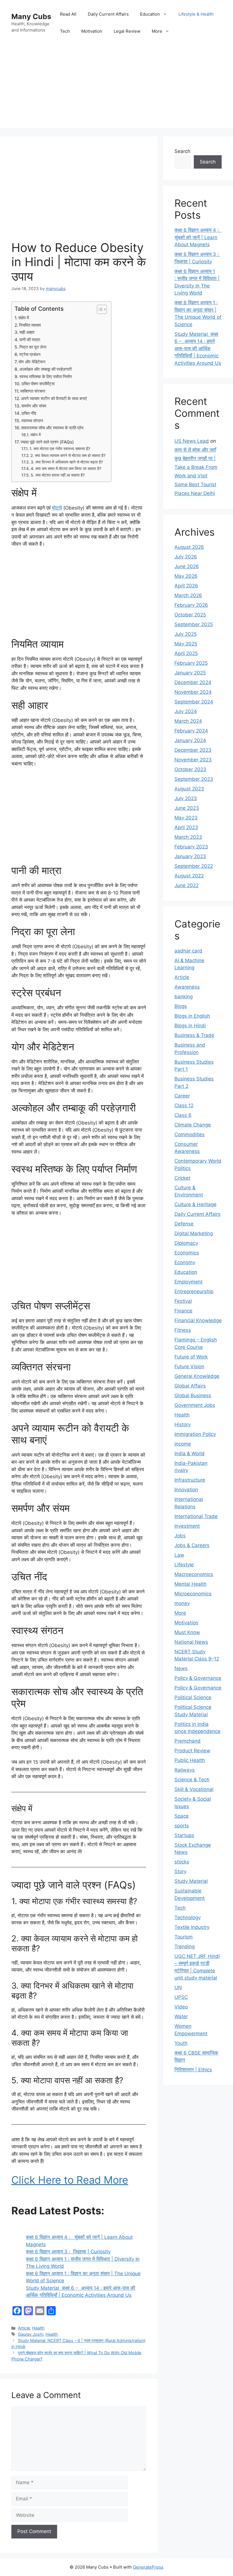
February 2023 (191, 847)
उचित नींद (29, 413)
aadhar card (188, 951)
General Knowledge (197, 1376)
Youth (181, 2043)
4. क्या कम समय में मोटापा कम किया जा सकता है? (66, 469)
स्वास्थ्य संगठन (32, 421)
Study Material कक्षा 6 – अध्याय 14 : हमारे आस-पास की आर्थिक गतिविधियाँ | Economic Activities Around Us (198, 349)
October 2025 (190, 615)
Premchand (188, 1741)
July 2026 (186, 557)
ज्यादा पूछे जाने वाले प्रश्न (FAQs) (47, 442)
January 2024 (190, 740)
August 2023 (189, 789)
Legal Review (127, 31)
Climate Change (193, 1125)
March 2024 (188, 721)
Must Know (187, 1632)
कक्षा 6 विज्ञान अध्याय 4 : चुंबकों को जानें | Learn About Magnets (198, 237)
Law (179, 1555)
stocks (182, 1862)
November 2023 (193, 760)
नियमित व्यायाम (30, 325)
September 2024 (194, 702)
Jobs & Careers (192, 1545)
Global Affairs (190, 1386)
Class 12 (184, 1105)
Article (24, 2328)
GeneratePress (148, 2567)
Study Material (191, 1881)
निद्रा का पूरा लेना (33, 347)
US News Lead (192, 441)
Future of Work (191, 1357)
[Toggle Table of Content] (99, 309)
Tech (65, 31)
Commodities (190, 1134)
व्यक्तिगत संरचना (33, 391)
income (183, 1444)
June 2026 (187, 566)
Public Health (190, 1760)
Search (182, 151)
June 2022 (187, 885)
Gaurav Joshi (31, 2334)
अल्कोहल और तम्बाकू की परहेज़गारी (45, 369)
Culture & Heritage (195, 1204)
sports (182, 1826)
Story (180, 1871)
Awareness (187, 987)
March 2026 (188, 595)
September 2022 (194, 866)
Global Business (193, 1395)
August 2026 (189, 547)
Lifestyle (184, 1565)
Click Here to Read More (70, 2180)
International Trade (196, 1516)
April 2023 (186, 827)
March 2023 (188, 837)
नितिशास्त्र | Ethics (193, 2070)
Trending (185, 1947)
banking (184, 997)
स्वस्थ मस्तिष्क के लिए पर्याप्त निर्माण (46, 377)
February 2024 (191, 731)
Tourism (184, 1937)
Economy (185, 1262)
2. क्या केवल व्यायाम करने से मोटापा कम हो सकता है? (68, 455)
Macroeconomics (194, 1574)
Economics (187, 1253)
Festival (183, 1301)
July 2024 (186, 711)
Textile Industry (192, 1927)
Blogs (181, 1006)
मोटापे (57, 508)
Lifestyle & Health (196, 14)
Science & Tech (192, 1780)
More (157, 31)
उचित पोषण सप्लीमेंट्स (38, 384)
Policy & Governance (198, 1678)
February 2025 (191, 663)
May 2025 (186, 644)
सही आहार (27, 332)
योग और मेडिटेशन (32, 362)
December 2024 (193, 682)
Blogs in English (192, 1016)
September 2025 (194, 624)
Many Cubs (31, 16)
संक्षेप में (24, 318)
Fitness (183, 1330)
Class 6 (183, 1115)
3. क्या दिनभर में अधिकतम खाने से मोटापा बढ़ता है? (67, 462)
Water (181, 2016)
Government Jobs (195, 1405)
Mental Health (191, 1584)
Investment (187, 1526)
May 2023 (186, 818)
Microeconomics (193, 1594)
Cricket (182, 1178)
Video (181, 2007)
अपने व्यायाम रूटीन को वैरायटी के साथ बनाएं (54, 398)
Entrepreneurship (194, 1291)
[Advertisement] (116, 88)
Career (182, 1096)
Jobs (180, 1536)
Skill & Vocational (194, 1789)
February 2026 (191, 605)
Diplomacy (186, 1243)
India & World (190, 1453)
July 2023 (186, 798)
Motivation (92, 31)
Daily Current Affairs (108, 14)
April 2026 (186, 586)
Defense (184, 1224)
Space (182, 1816)
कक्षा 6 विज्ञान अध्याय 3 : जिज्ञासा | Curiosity (68, 2252)
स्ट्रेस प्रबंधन (30, 354)
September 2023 (194, 779)
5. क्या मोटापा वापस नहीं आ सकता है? (58, 475)
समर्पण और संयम (34, 406)
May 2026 (186, 576)
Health (38, 2328)
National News (191, 1642)
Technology (188, 1917)
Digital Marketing (194, 1233)
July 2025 (186, 634)
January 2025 (190, 673)
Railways (185, 1770)
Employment (189, 1282)
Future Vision (189, 1366)
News (181, 1668)
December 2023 (193, 750)
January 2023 (190, 856)
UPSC (181, 1997)
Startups (184, 1835)
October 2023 (190, 769)
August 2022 (189, 876)
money (182, 1603)
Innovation (186, 1490)
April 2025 (186, 653)
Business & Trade (194, 1035)
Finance (183, 1311)
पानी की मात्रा (30, 340)
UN (178, 1987)
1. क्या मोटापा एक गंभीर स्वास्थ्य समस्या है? (60, 449)
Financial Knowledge (198, 1320)
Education (150, 14)
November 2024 (193, 692)
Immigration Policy (195, 1434)
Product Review (192, 1751)
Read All (68, 14)
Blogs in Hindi (190, 1026)
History (183, 1424)
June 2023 (187, 808)
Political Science (193, 1697)
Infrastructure (190, 1480)
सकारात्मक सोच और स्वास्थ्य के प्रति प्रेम (52, 428)
